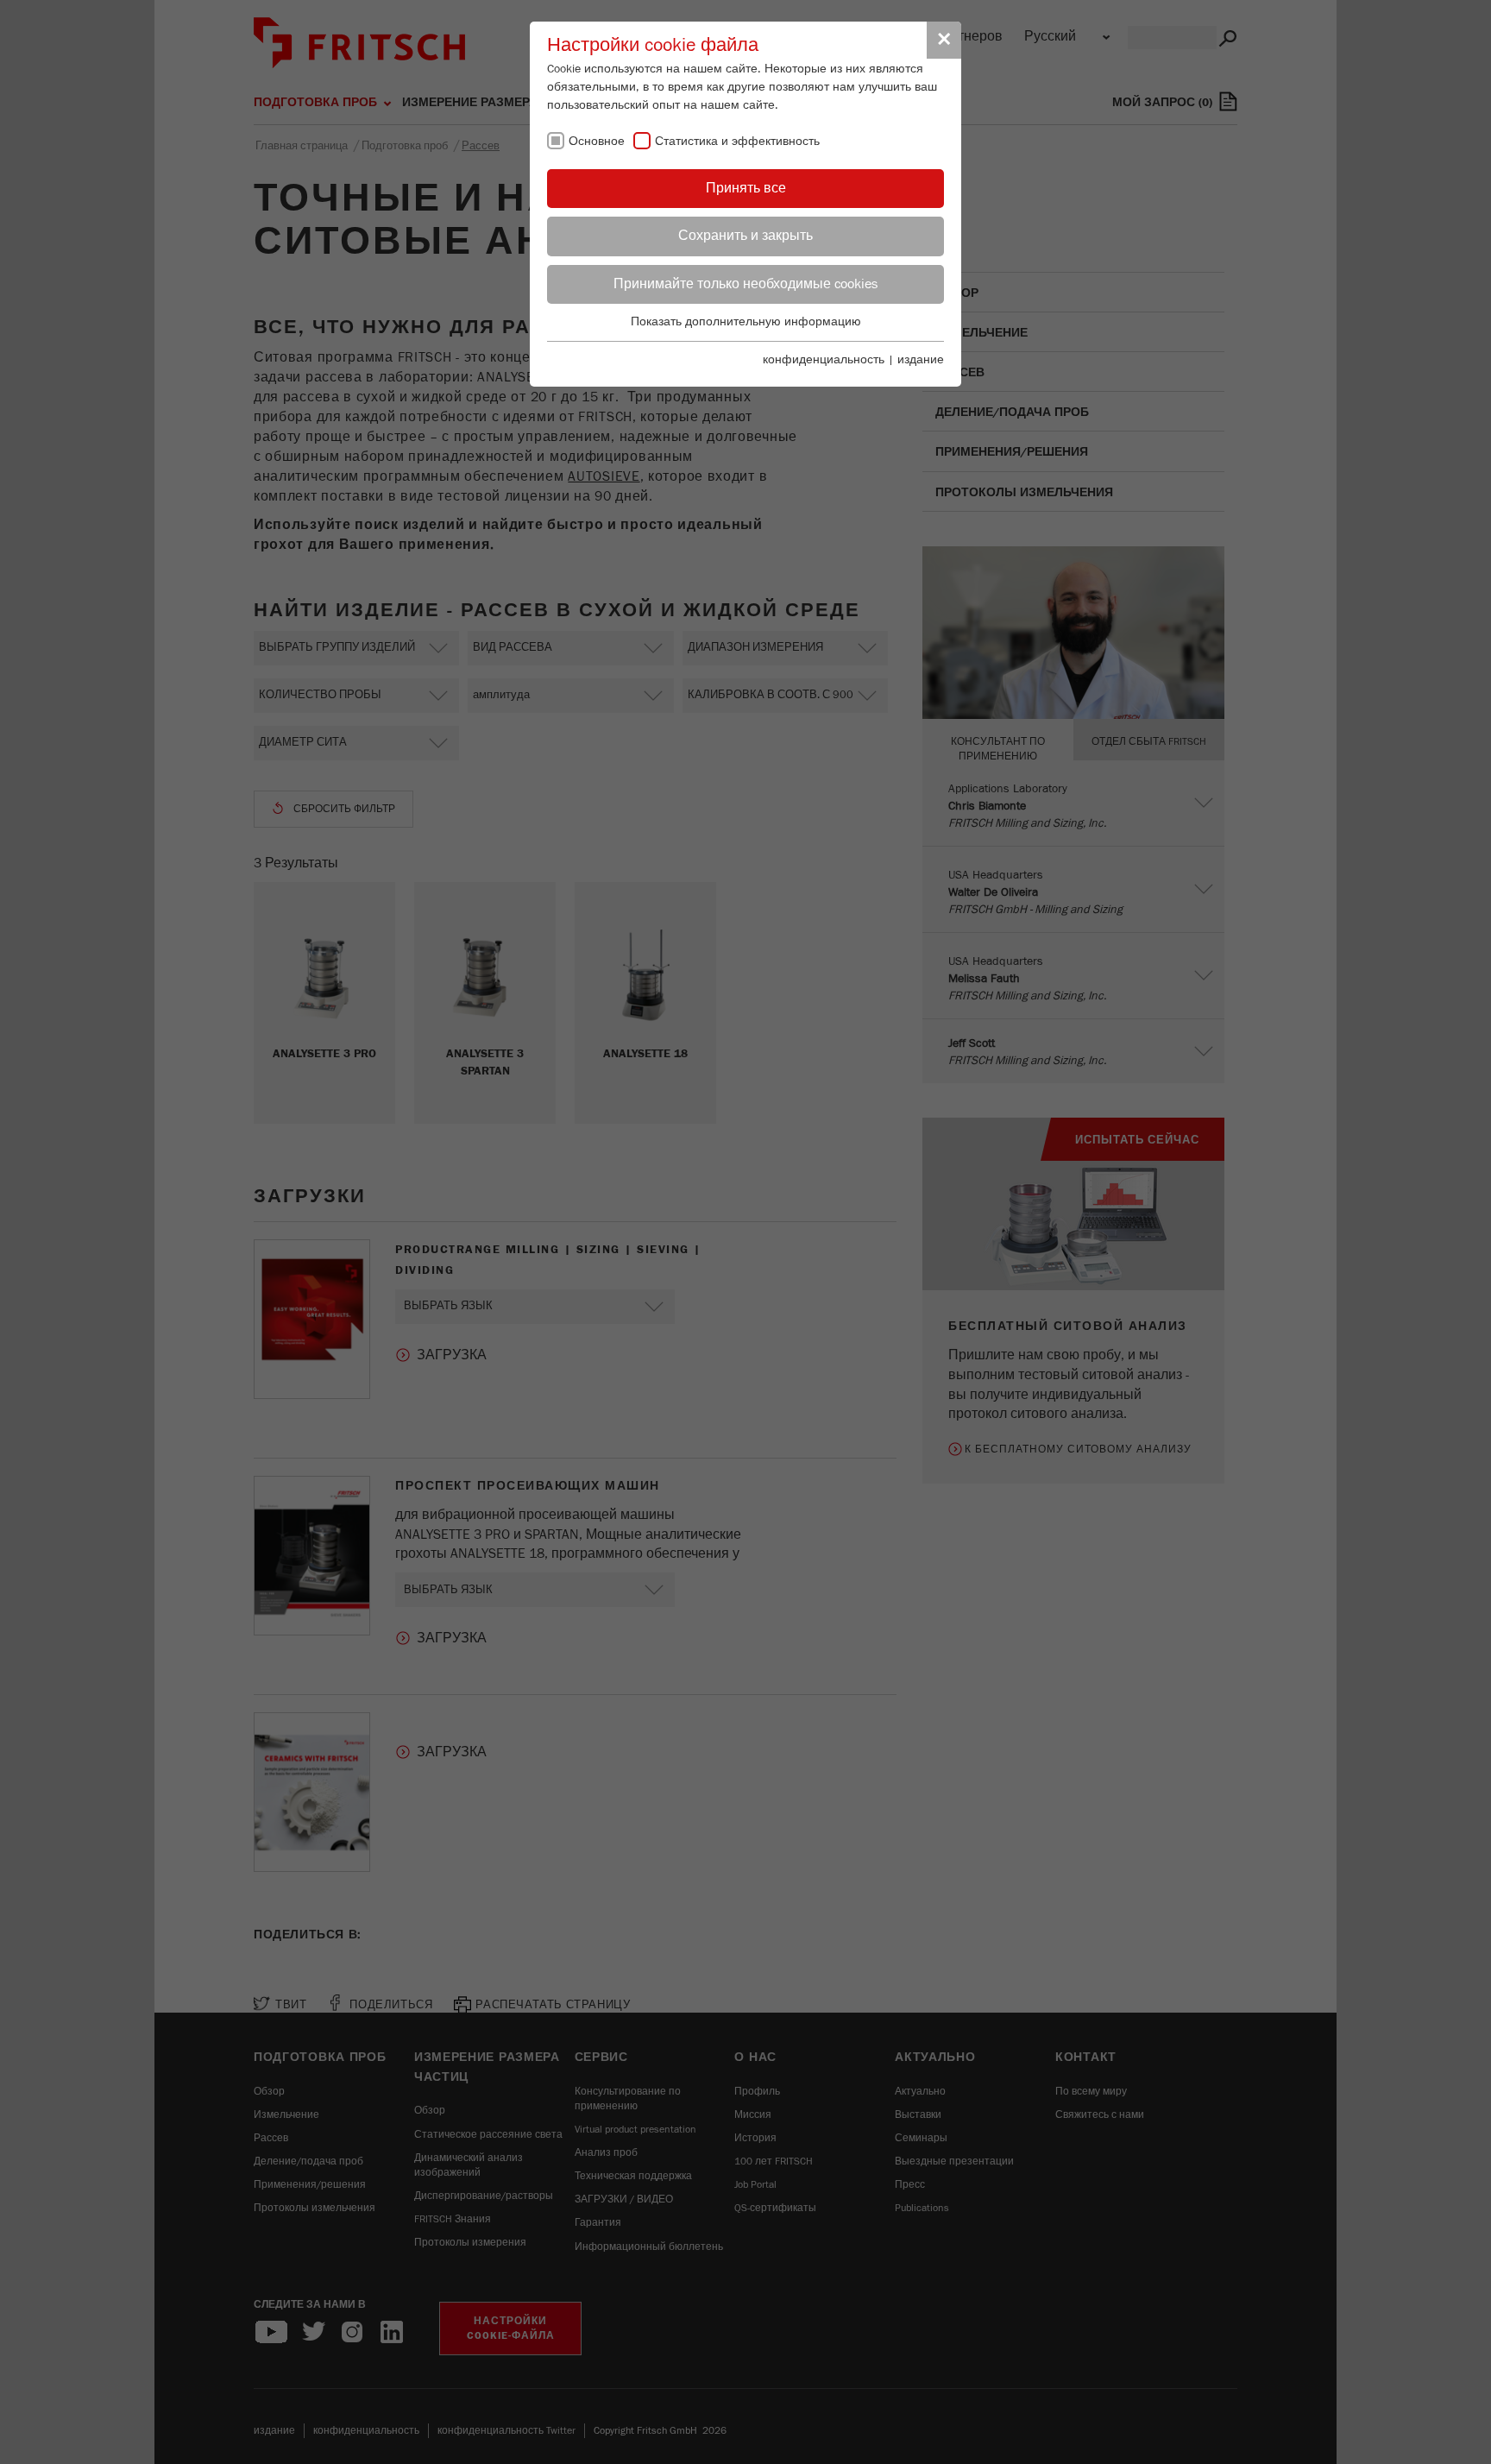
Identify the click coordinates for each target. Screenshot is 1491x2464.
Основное (597, 142)
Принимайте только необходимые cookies (745, 284)
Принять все (746, 188)
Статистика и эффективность (737, 142)
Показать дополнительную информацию (746, 322)
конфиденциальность (824, 360)
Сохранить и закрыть (745, 236)
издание (921, 360)
